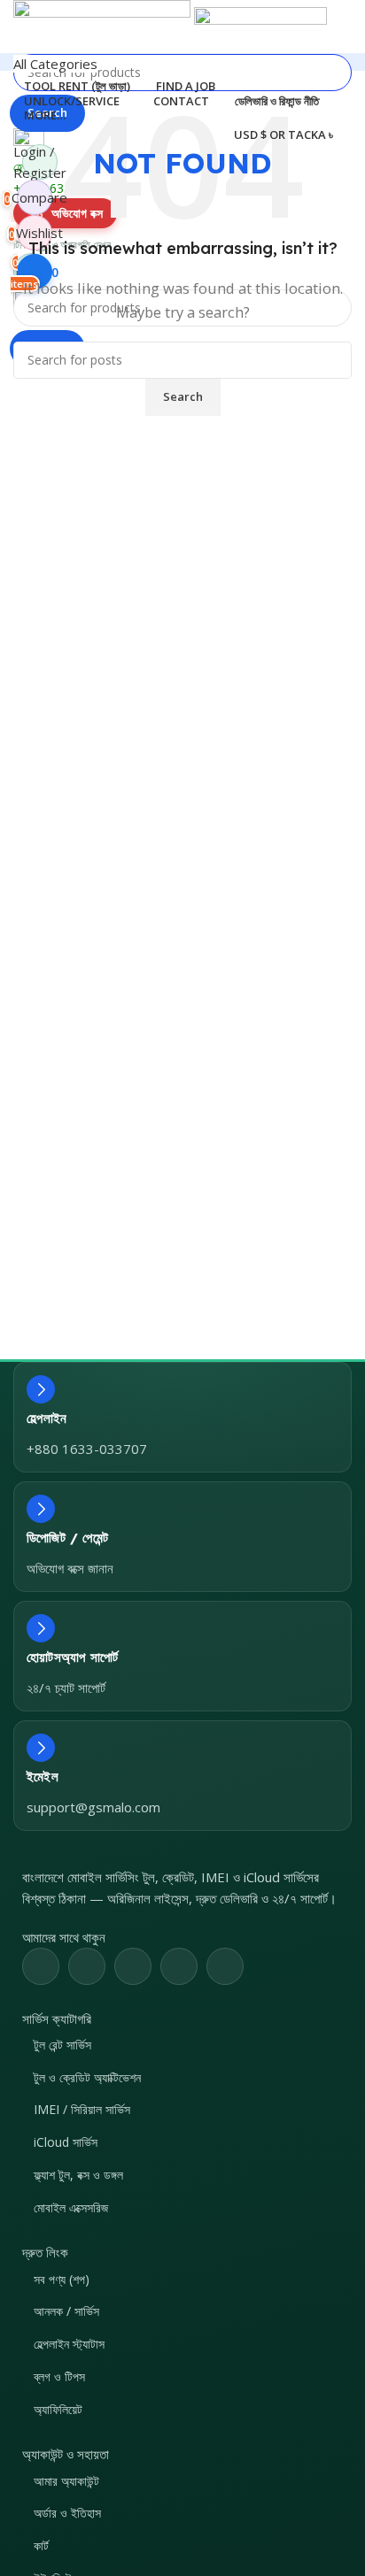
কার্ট (41, 2545)
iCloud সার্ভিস (66, 2142)
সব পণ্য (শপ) (62, 2279)
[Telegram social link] (225, 1966)
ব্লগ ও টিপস (59, 2376)
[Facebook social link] (41, 1966)
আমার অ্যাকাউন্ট (66, 2481)
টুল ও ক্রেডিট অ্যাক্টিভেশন (87, 2077)
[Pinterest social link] (133, 1966)
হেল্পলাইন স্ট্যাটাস (69, 2344)
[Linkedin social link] (179, 1966)
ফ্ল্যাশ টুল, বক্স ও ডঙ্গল (78, 2175)
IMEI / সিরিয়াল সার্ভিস (82, 2109)
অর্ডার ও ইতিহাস (67, 2513)
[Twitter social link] (87, 1966)
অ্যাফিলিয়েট (58, 2409)
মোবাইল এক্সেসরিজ (71, 2207)
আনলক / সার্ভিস (66, 2311)
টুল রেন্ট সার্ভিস (62, 2045)
